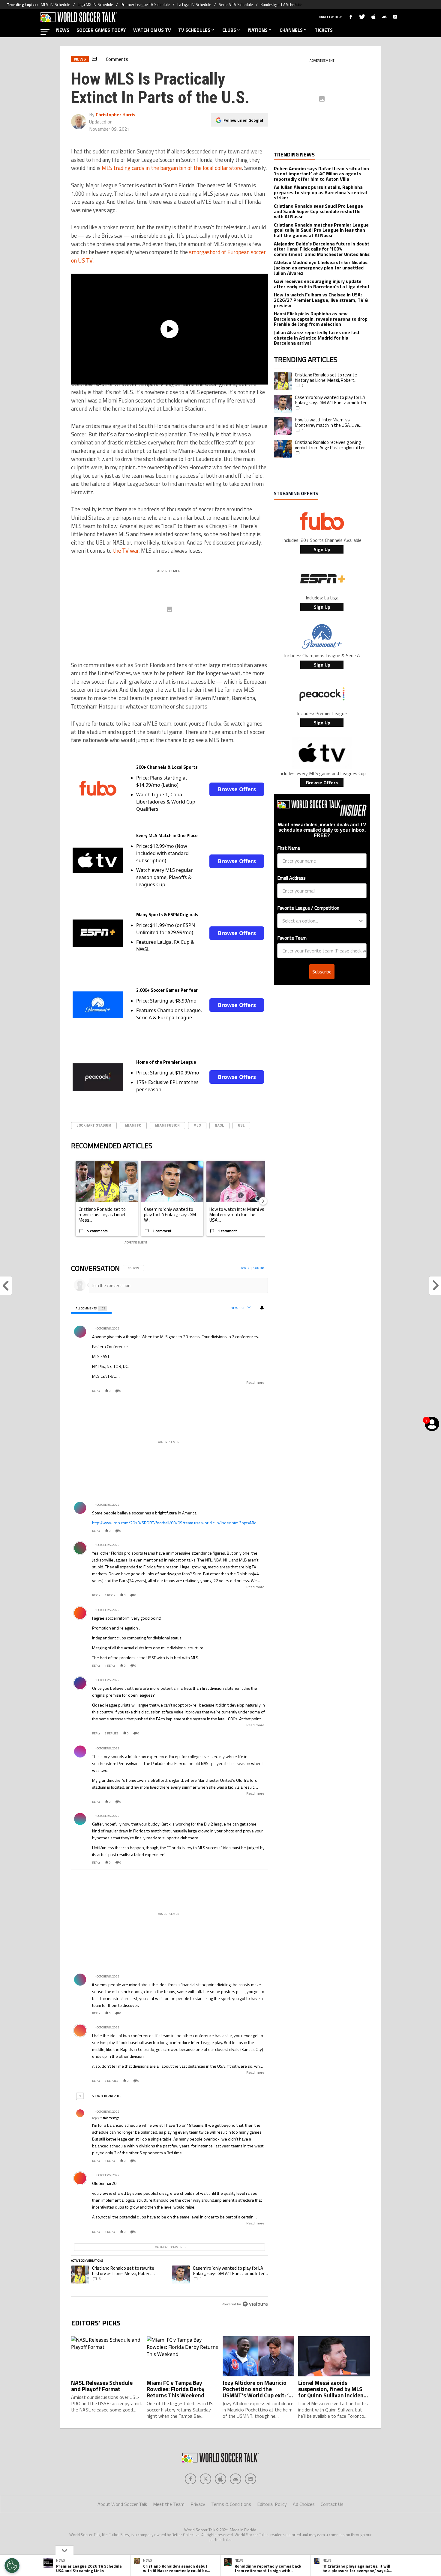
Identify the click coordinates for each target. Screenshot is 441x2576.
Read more (255, 1383)
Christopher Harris (115, 114)
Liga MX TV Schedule (95, 4)
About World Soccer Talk (122, 2504)
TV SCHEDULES (194, 30)
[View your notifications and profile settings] (262, 1308)
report (258, 1391)
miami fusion (167, 1125)
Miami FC (133, 1125)
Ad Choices (304, 2504)
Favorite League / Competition (308, 908)
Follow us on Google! (243, 120)
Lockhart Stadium (94, 1125)
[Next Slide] (263, 1201)
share (245, 1391)
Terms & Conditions (231, 2504)
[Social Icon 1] (205, 2479)
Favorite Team (292, 938)
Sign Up (322, 549)
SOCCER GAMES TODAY (101, 30)
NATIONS (258, 30)
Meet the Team (169, 2504)
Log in (245, 1268)
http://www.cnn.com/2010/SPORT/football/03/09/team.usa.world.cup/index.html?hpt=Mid (174, 1523)
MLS (197, 1125)
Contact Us (332, 2504)
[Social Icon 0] (190, 2479)
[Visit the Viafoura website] (255, 2304)
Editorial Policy (272, 2504)
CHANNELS (291, 30)
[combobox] (320, 921)
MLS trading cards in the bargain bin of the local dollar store (172, 168)
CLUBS (229, 30)
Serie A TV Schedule (236, 4)
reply (96, 1391)
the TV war (126, 551)
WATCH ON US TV (152, 30)
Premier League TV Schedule (145, 4)
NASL (219, 1125)
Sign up (258, 1268)
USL (241, 1125)
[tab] (91, 1308)
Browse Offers (237, 789)
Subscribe (322, 972)
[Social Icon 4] (250, 2479)
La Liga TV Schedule (194, 4)
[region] (170, 1787)
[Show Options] (361, 921)
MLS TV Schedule (55, 4)
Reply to (106, 2118)
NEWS (63, 30)
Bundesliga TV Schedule (281, 4)
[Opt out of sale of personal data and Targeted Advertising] (12, 2566)
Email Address (291, 878)
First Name (289, 848)
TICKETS (324, 30)
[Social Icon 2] (220, 2479)
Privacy (198, 2504)
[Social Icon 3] (235, 2479)
